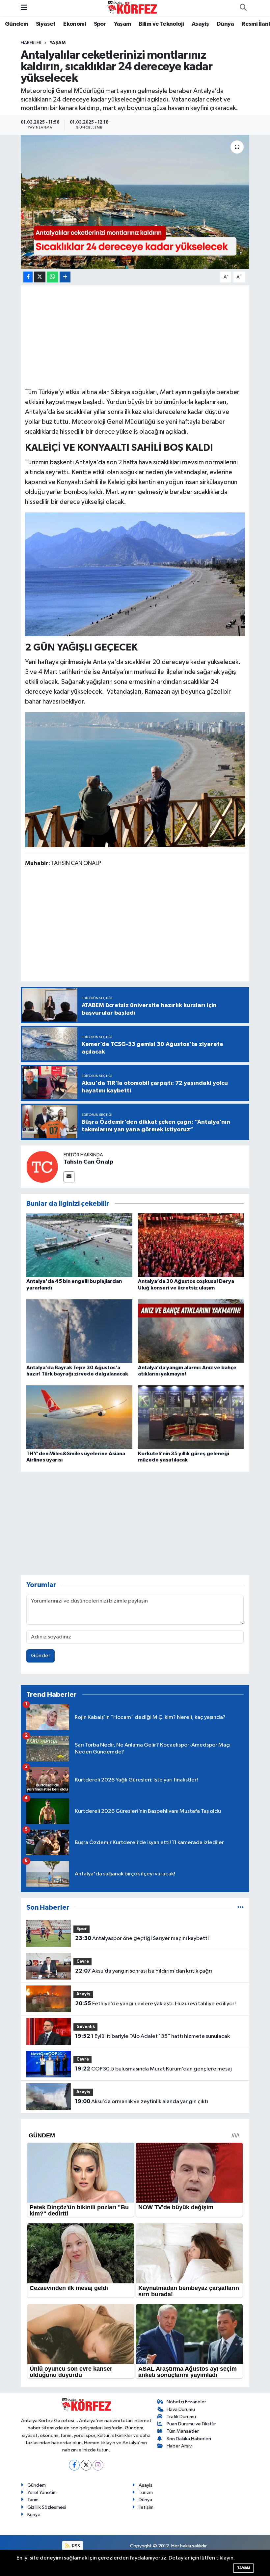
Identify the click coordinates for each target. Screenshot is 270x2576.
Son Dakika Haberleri (189, 2439)
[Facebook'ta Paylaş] (28, 277)
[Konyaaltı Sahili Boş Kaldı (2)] (135, 574)
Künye (34, 2515)
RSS (76, 2546)
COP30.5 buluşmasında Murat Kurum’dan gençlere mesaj (153, 2069)
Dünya (225, 24)
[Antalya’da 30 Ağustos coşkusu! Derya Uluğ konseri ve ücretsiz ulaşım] (191, 1245)
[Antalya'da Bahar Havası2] (135, 779)
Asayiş (200, 24)
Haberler (31, 43)
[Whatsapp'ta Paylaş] (53, 277)
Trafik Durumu (181, 2417)
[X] (86, 2465)
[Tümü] (241, 1908)
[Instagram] (98, 2465)
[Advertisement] (135, 335)
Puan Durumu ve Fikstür (191, 2424)
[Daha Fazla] (65, 277)
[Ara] (243, 8)
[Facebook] (74, 2465)
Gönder (41, 1656)
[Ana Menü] (24, 8)
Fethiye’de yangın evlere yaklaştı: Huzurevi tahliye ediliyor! (155, 2004)
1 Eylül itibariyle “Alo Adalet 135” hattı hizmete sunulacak (152, 2036)
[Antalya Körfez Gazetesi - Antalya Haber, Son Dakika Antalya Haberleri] (132, 8)
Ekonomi (75, 24)
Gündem (16, 24)
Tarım (33, 2500)
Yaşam (122, 24)
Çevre (83, 1962)
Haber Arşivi (180, 2446)
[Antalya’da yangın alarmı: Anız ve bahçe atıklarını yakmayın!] (191, 1331)
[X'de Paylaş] (40, 277)
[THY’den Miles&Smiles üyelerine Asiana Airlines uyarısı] (79, 1417)
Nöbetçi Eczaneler (186, 2402)
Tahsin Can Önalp (88, 1162)
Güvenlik (86, 2027)
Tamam (243, 2568)
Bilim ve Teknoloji (161, 24)
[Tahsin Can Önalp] (42, 1167)
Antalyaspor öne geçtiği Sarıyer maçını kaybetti (142, 1938)
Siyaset (46, 24)
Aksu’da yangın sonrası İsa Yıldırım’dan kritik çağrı (144, 1971)
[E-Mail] (69, 1177)
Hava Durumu (181, 2409)
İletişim (146, 2507)
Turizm (146, 2492)
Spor (100, 24)
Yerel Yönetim (42, 2492)
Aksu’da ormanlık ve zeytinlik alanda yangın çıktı (142, 2101)
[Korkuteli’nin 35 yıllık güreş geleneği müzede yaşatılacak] (191, 1417)
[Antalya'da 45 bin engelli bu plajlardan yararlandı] (79, 1245)
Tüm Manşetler (183, 2431)
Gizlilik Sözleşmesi (47, 2507)
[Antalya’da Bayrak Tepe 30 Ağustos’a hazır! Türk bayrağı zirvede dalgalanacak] (79, 1331)
